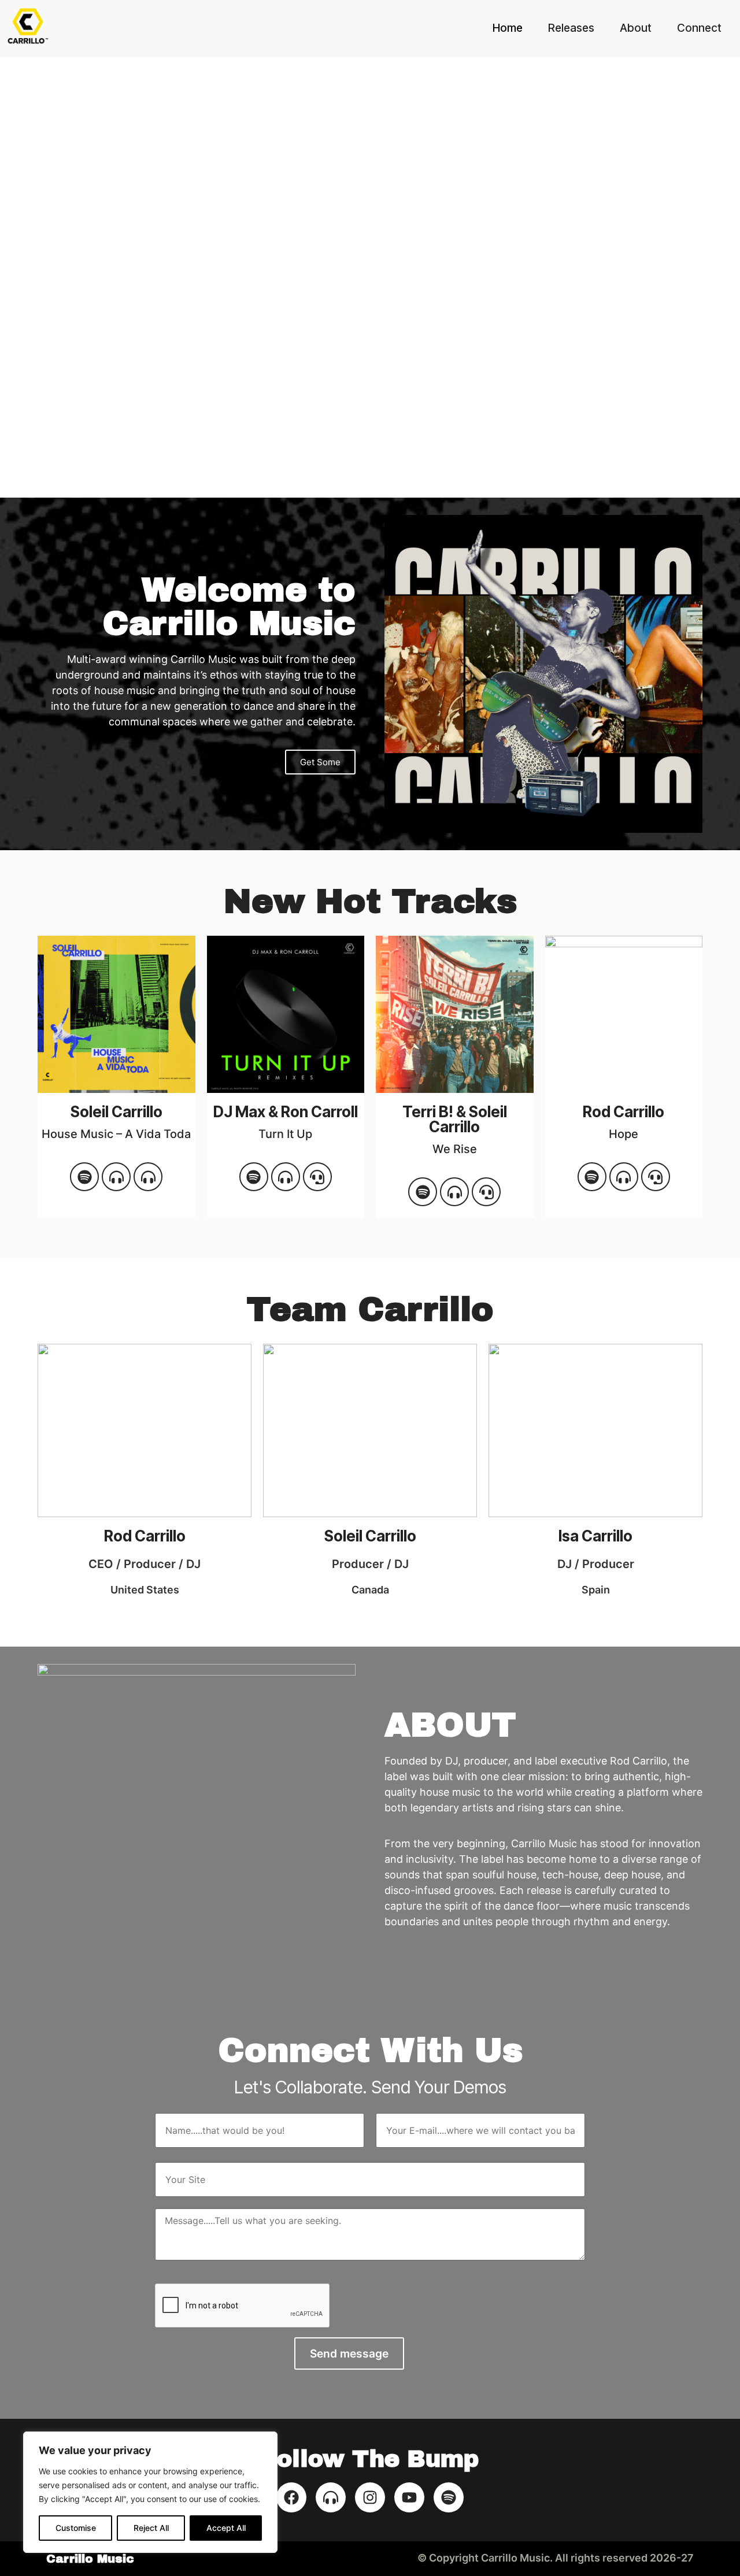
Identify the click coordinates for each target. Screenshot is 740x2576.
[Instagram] (370, 2497)
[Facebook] (291, 2497)
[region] (150, 2492)
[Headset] (656, 1177)
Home (508, 28)
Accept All (226, 2528)
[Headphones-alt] (116, 1177)
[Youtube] (409, 2497)
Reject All (151, 2528)
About (636, 28)
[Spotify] (84, 1177)
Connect (699, 28)
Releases (571, 28)
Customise (76, 2528)
